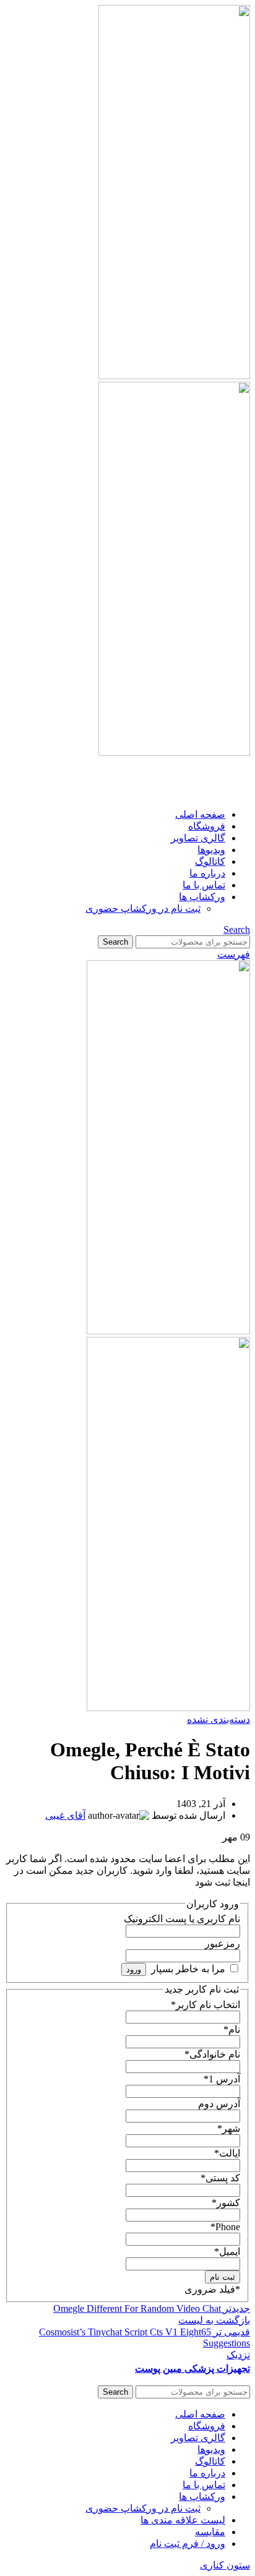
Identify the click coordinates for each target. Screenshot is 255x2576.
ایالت (227, 2153)
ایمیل (227, 2252)
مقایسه (210, 2532)
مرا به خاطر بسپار (188, 1969)
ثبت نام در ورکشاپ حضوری (143, 908)
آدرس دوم (219, 2104)
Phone (225, 2227)
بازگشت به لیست (214, 2320)
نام (232, 2029)
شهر (229, 2128)
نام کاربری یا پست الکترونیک (182, 1919)
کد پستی (220, 2178)
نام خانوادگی (212, 2054)
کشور (226, 2203)
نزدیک (238, 2355)
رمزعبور (223, 1943)
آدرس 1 (222, 2079)
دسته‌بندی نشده (218, 1719)
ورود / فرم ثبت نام (188, 2544)
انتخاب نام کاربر (205, 2005)
